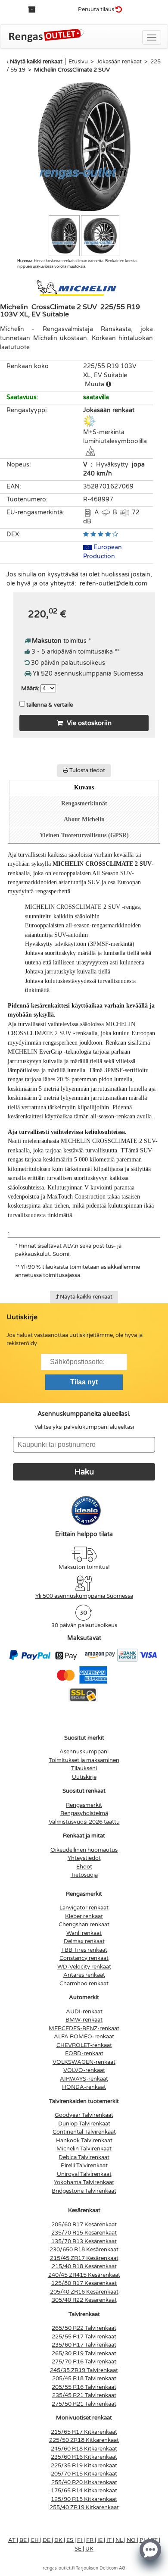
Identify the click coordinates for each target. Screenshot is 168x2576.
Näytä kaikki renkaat (36, 62)
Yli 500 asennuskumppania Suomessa (84, 1596)
